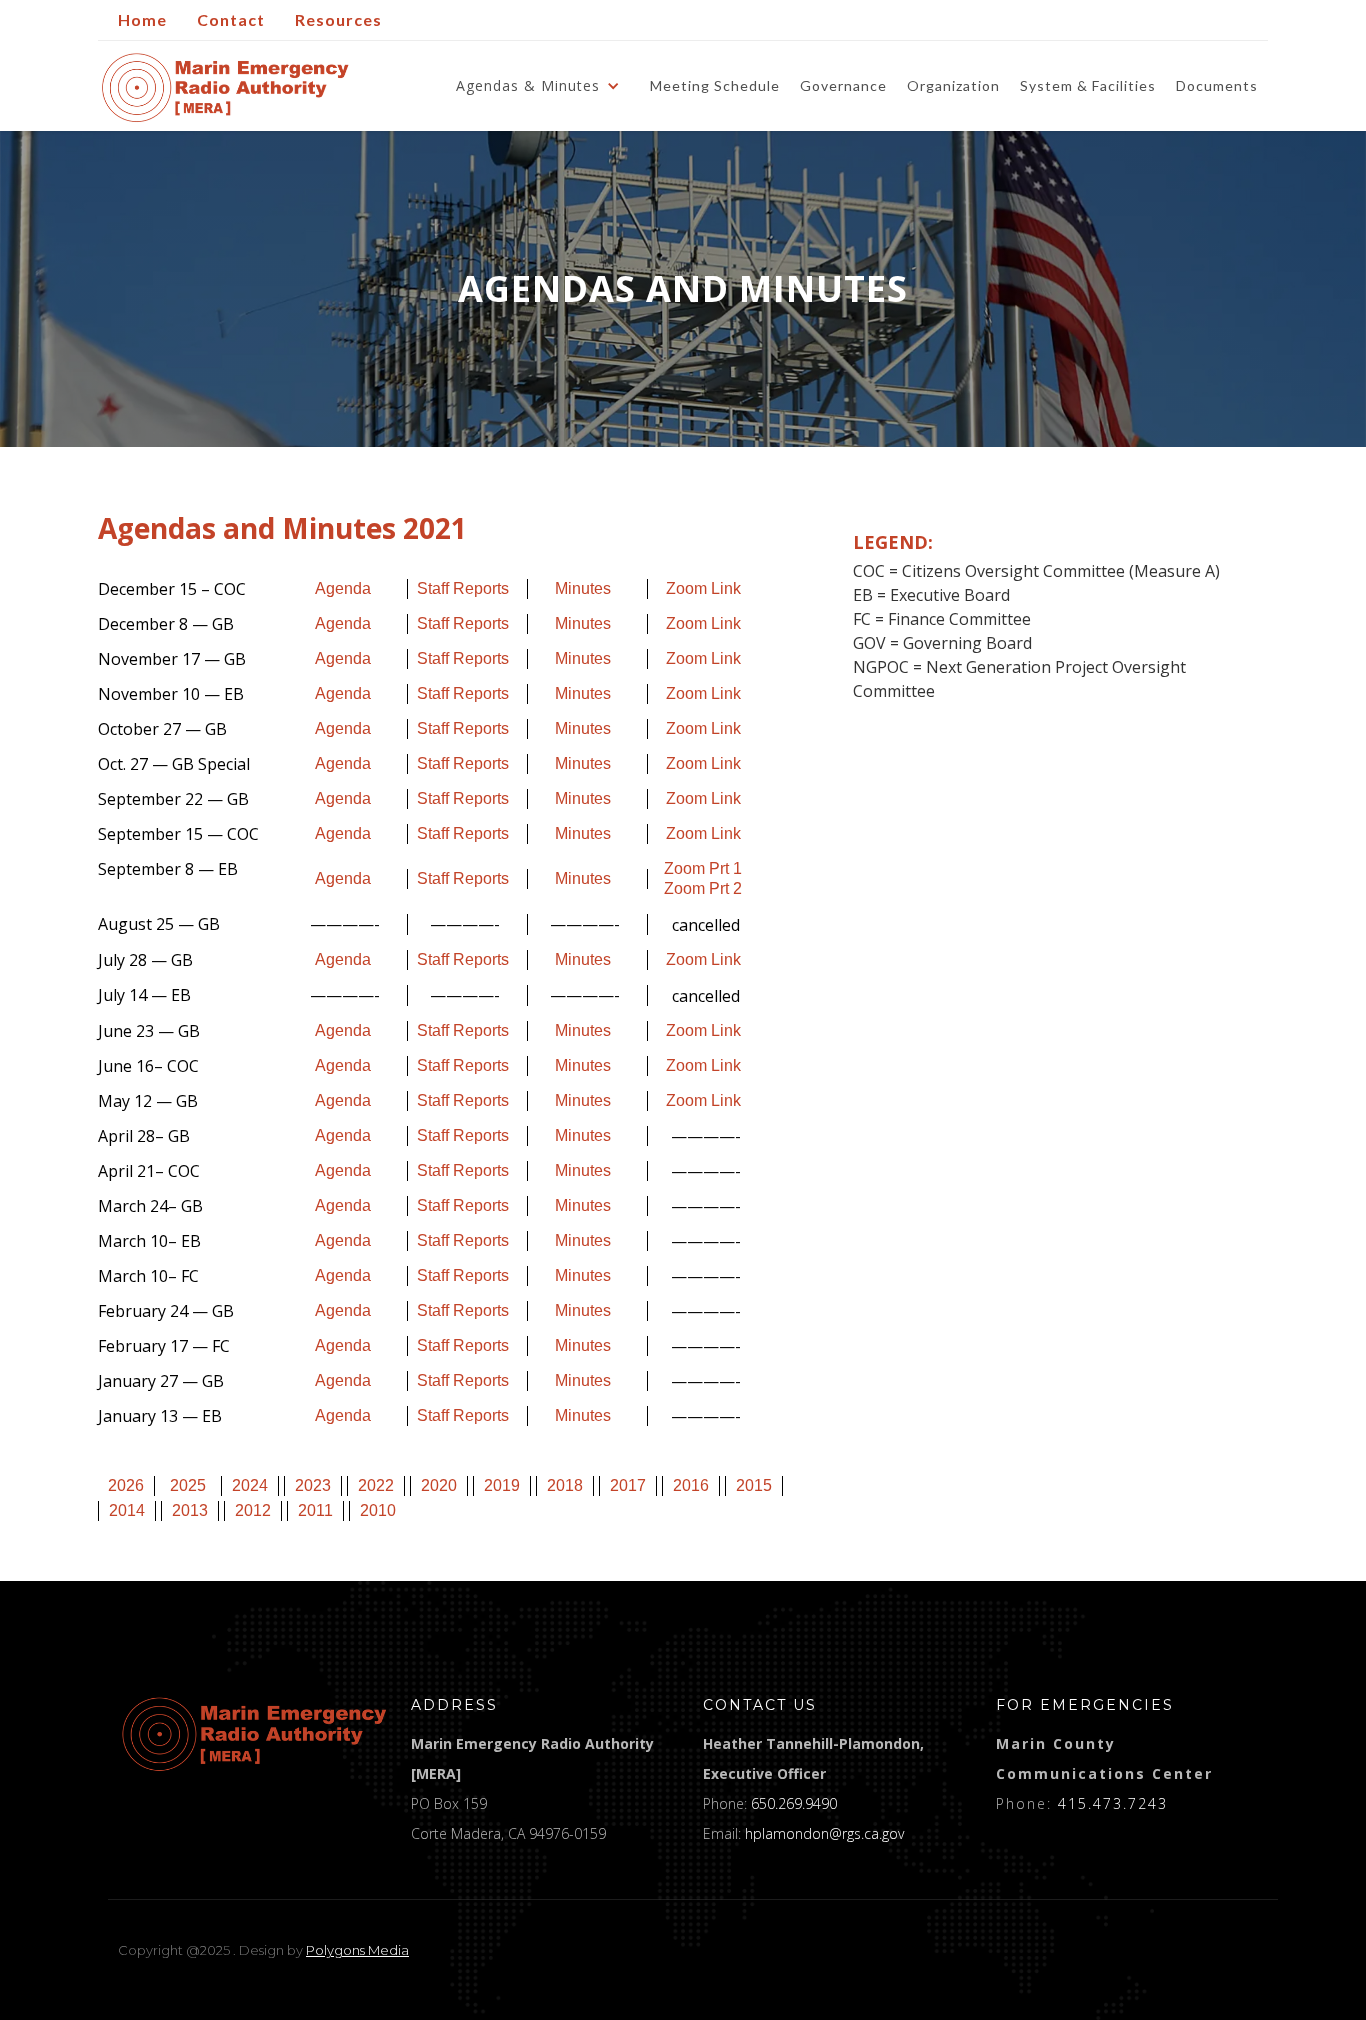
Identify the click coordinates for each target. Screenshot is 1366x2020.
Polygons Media (357, 1950)
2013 (190, 1510)
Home (142, 19)
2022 (376, 1485)
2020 (439, 1485)
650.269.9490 (794, 1803)
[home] (225, 87)
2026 (126, 1485)
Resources (338, 19)
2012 (253, 1510)
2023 (313, 1485)
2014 (127, 1510)
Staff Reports (463, 588)
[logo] (254, 1734)
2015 (754, 1485)
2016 (691, 1485)
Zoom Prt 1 (703, 868)
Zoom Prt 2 (703, 888)
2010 (378, 1510)
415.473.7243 (1113, 1803)
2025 (188, 1485)
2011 (315, 1510)
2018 (565, 1485)
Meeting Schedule (715, 85)
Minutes (583, 588)
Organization (953, 85)
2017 (628, 1485)
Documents (1217, 85)
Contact (231, 19)
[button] (543, 86)
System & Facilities (1088, 85)
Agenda (343, 588)
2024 (250, 1485)
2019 (502, 1485)
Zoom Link (703, 588)
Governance (843, 85)
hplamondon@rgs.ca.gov (824, 1833)
